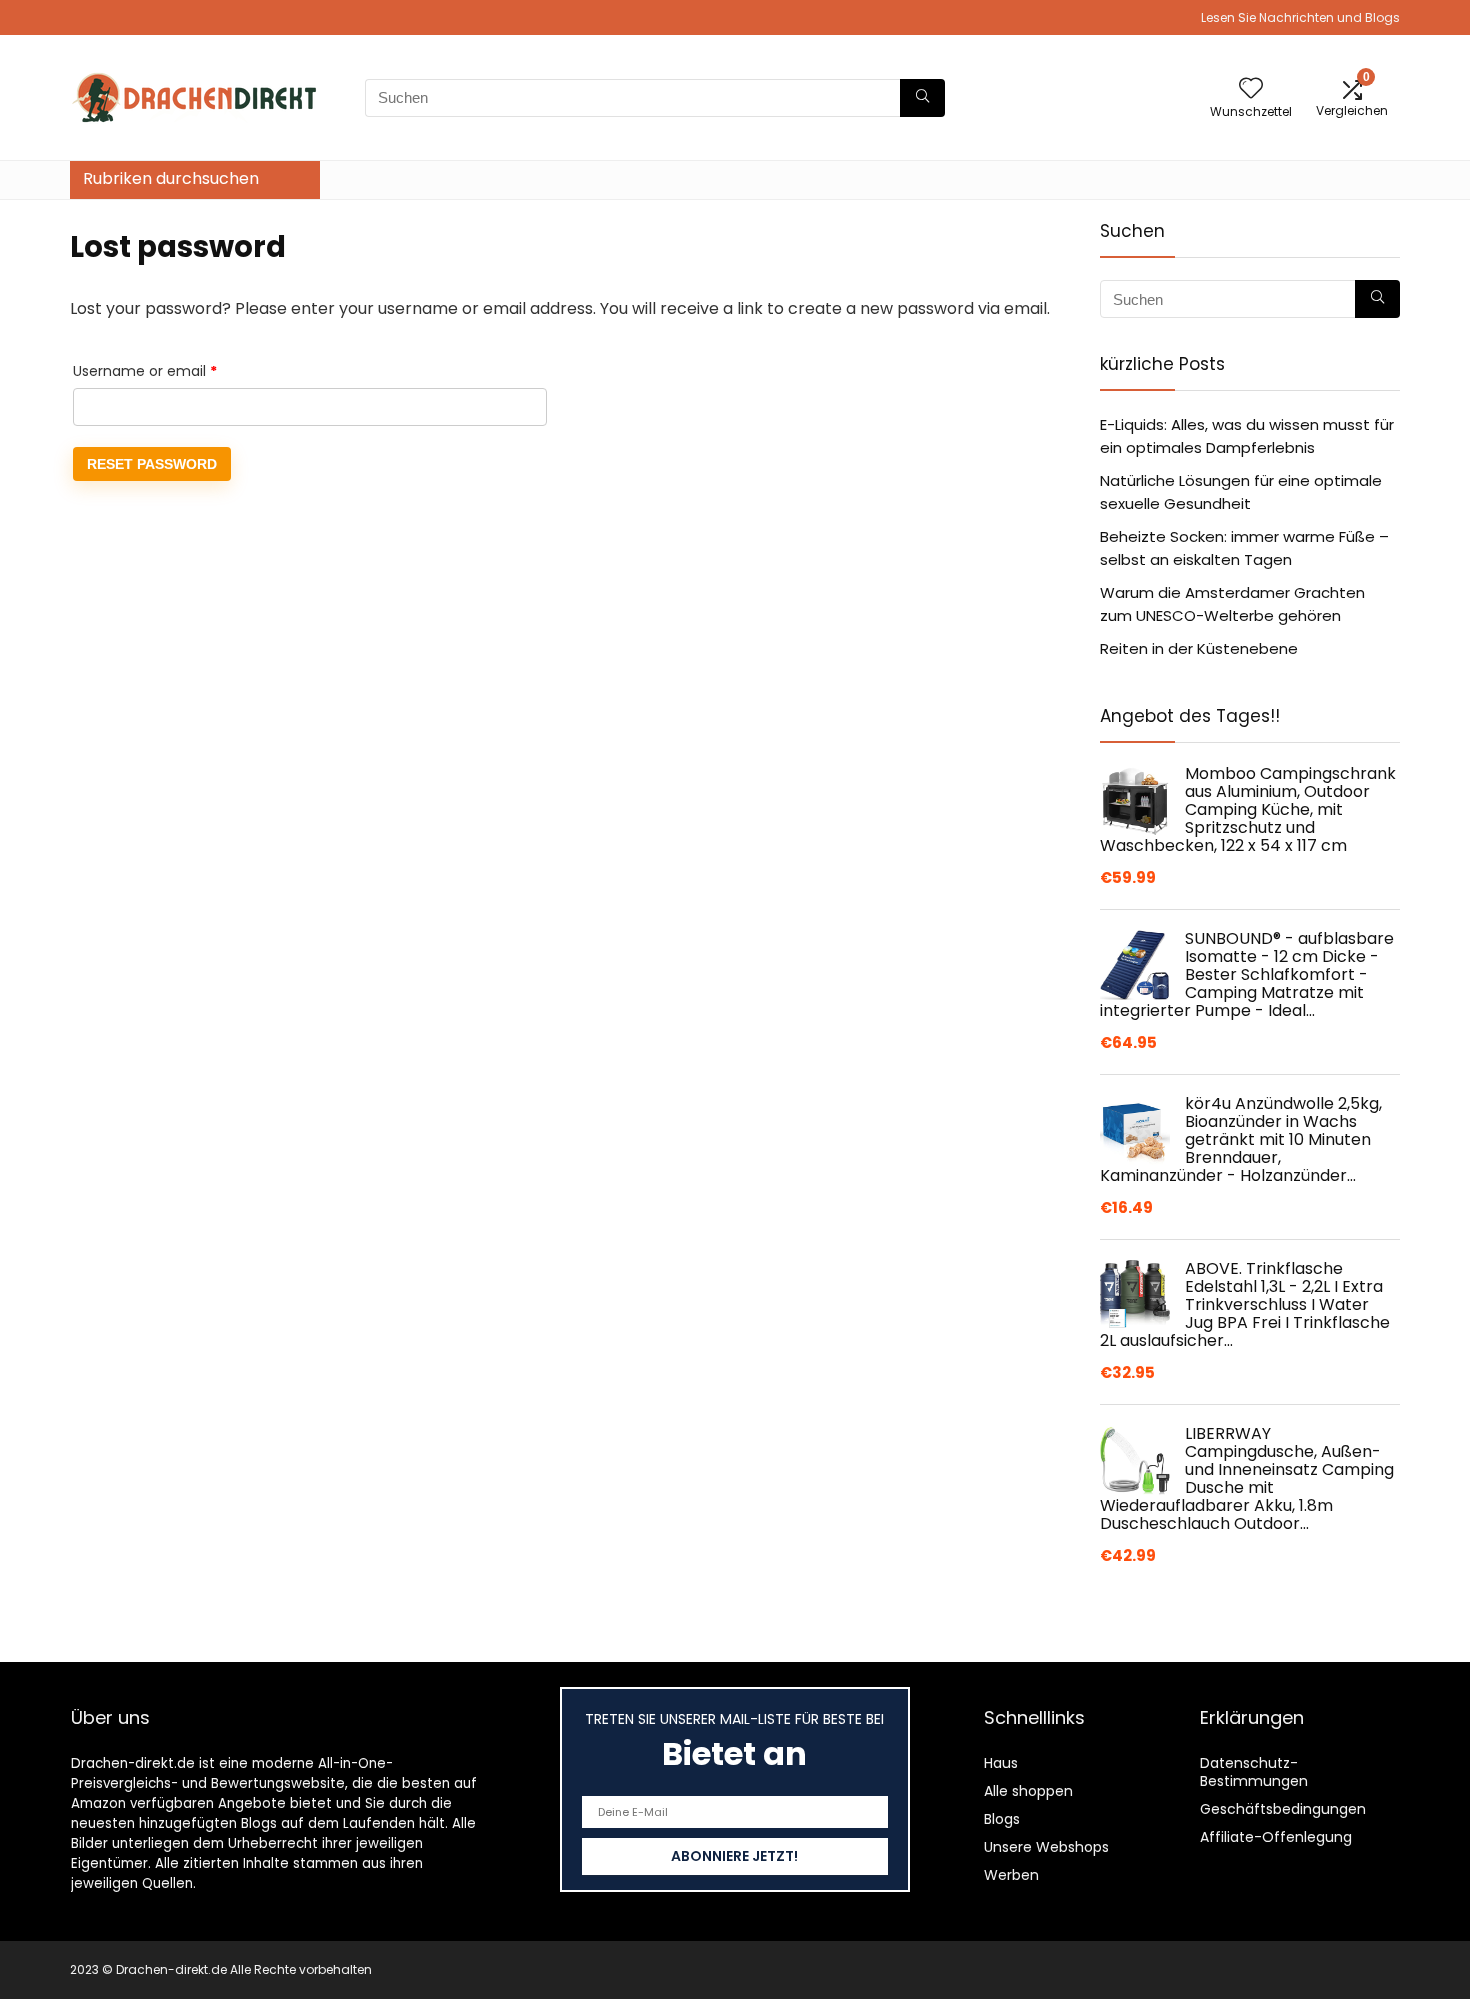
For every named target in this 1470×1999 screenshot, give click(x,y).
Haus (1001, 1763)
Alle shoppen (1028, 1791)
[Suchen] (922, 98)
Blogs (1002, 1819)
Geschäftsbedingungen (1283, 1809)
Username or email (175, 370)
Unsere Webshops (1046, 1847)
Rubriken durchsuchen (171, 178)
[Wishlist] (1251, 89)
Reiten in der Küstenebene (1199, 648)
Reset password (152, 464)
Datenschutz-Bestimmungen (1254, 1772)
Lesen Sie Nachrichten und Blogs (1300, 17)
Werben (1011, 1875)
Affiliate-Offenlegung (1276, 1837)
